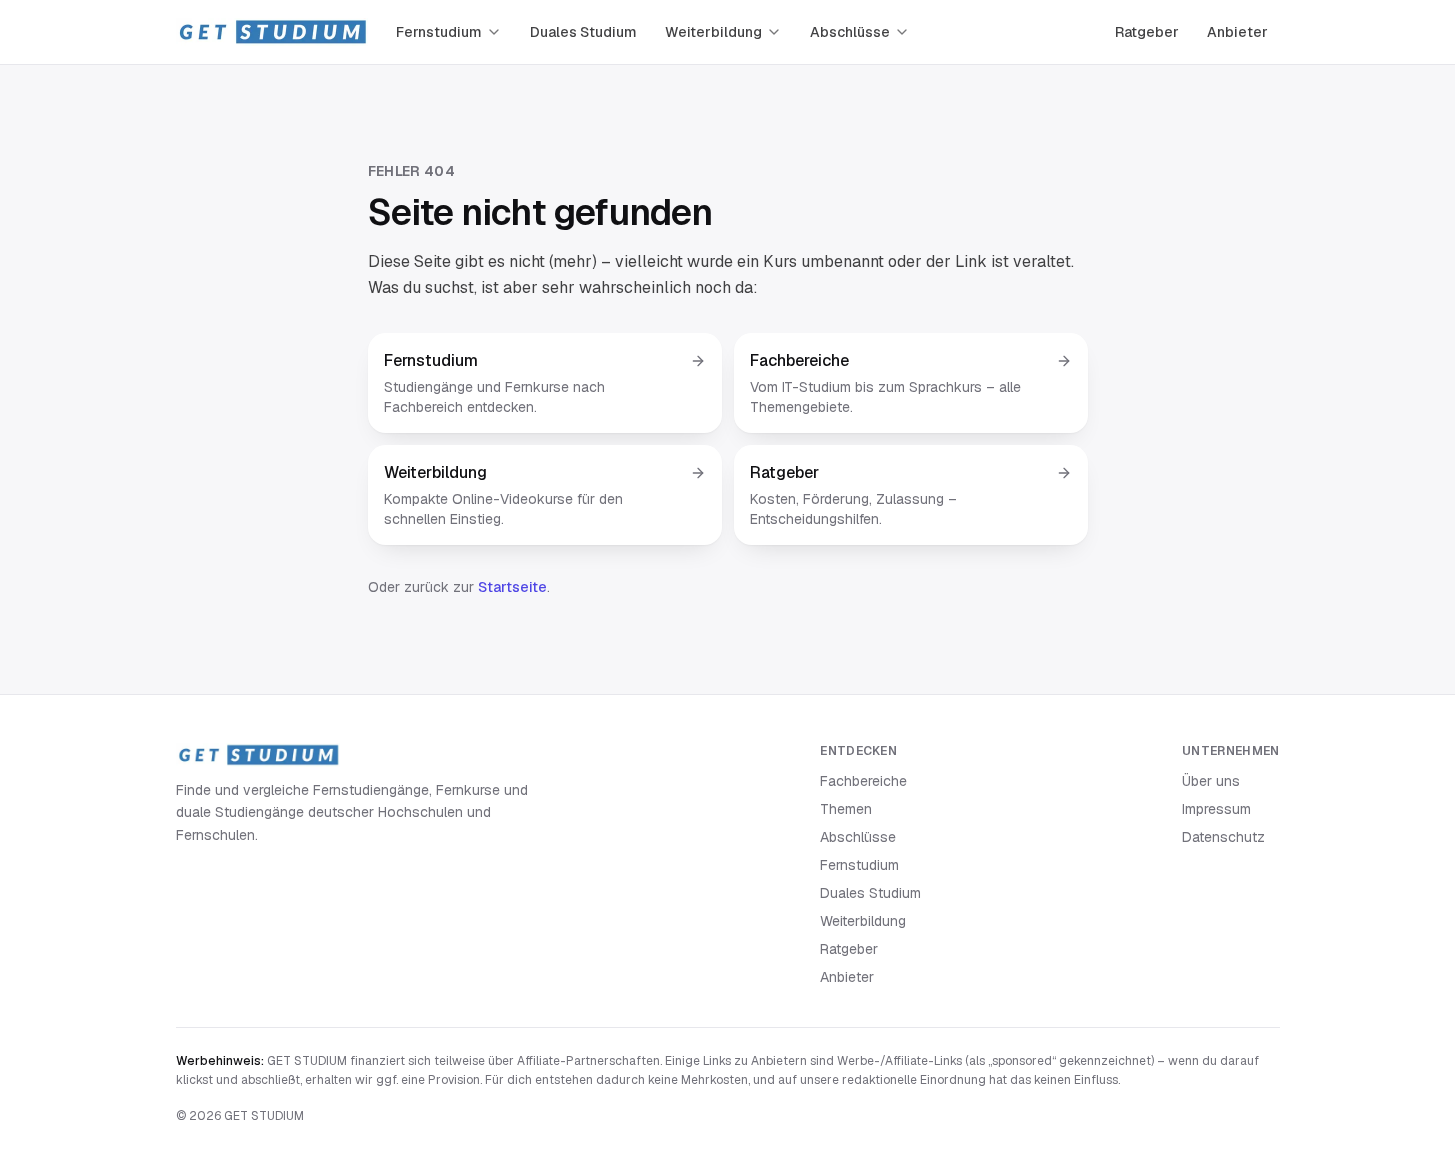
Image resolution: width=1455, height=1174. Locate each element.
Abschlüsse (850, 32)
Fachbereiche (863, 781)
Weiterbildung (713, 32)
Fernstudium (439, 32)
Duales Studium (583, 32)
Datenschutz (1223, 837)
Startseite (512, 587)
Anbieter (1237, 32)
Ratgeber (1147, 32)
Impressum (1216, 809)
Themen (846, 809)
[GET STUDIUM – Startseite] (272, 32)
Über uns (1211, 781)
